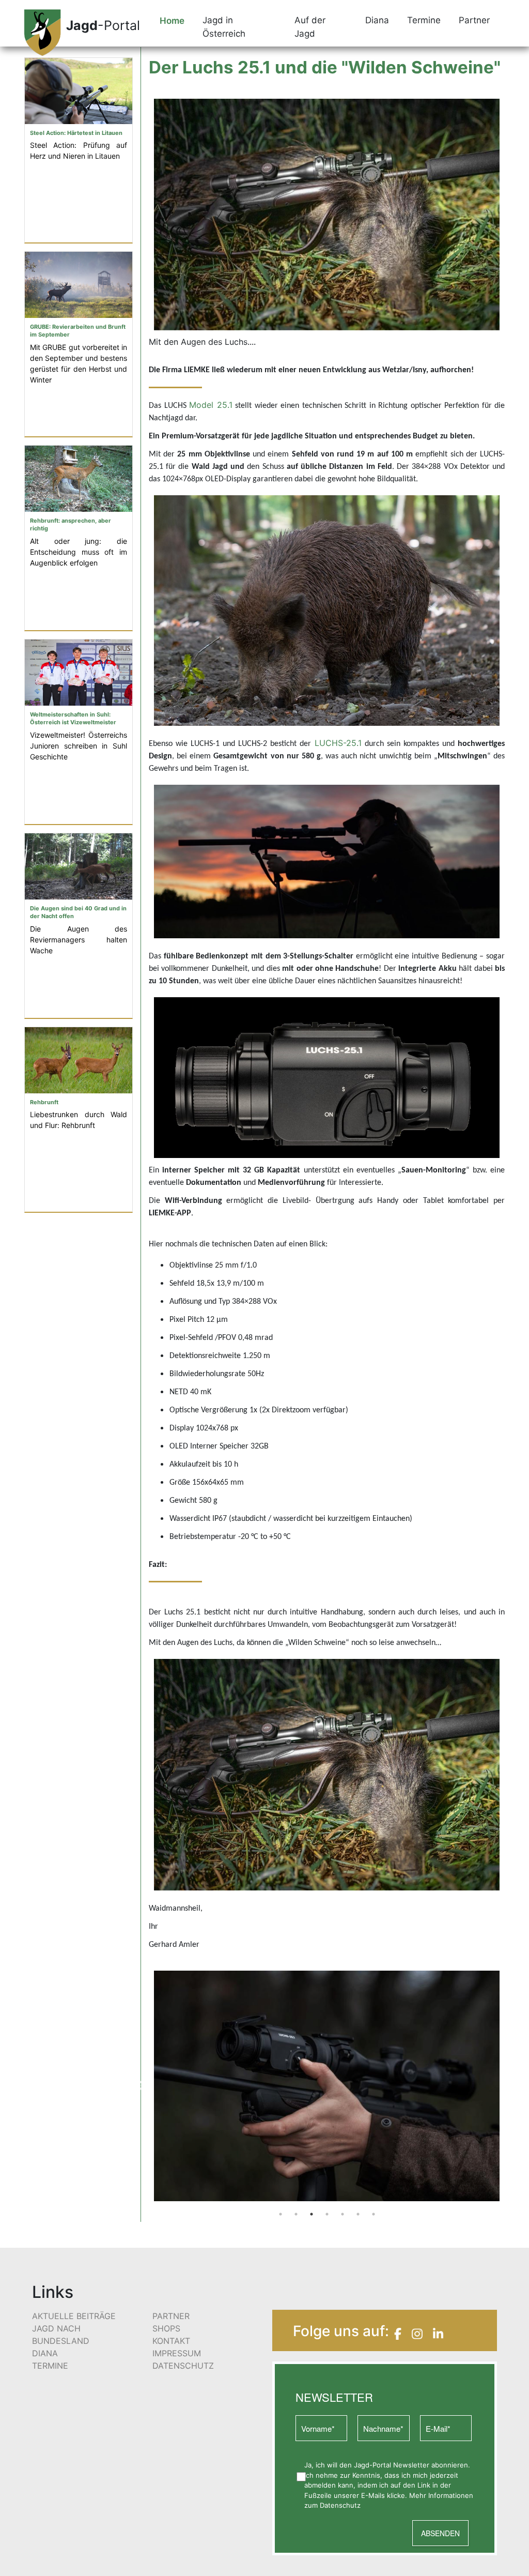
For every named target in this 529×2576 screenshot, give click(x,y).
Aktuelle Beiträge (74, 2246)
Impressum (177, 2283)
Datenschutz (183, 2296)
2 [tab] (296, 2145)
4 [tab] (327, 2145)
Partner (171, 2246)
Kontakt (171, 2271)
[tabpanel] (327, 2051)
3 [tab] (312, 2145)
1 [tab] (281, 2145)
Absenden (440, 2463)
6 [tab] (358, 2145)
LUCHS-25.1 (338, 743)
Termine (50, 2296)
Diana (45, 2283)
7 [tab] (374, 2145)
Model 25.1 (211, 405)
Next (512, 2051)
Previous (141, 2051)
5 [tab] (343, 2145)
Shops (166, 2259)
